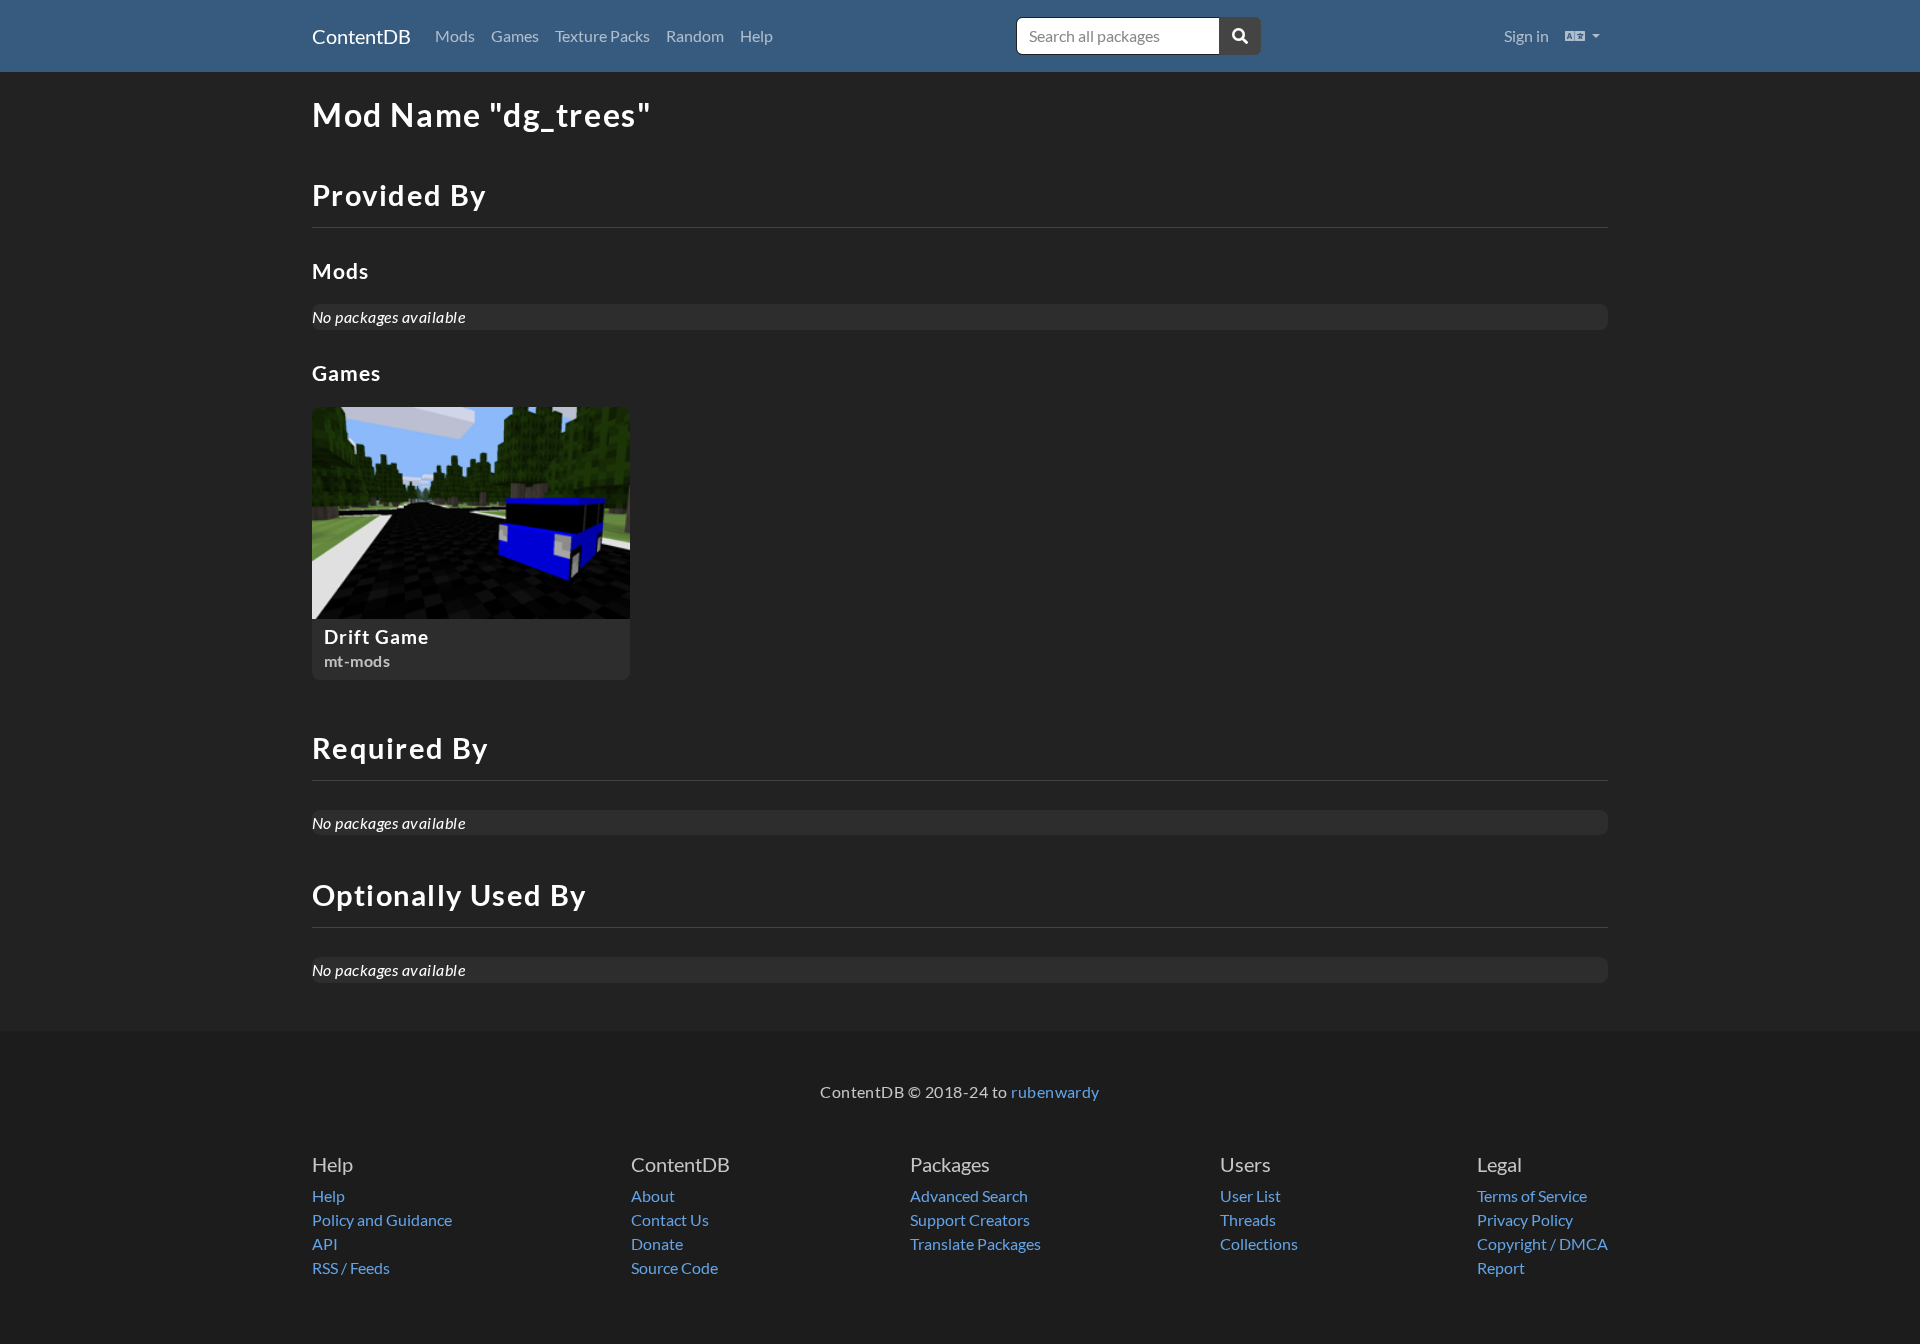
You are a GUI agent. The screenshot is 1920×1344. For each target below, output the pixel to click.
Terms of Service (1532, 1195)
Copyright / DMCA (1542, 1243)
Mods (455, 35)
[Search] (1240, 36)
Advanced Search (969, 1195)
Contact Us (670, 1219)
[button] (1582, 36)
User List (1250, 1195)
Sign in (1526, 35)
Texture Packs (602, 35)
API (325, 1243)
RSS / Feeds (351, 1267)
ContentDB (361, 36)
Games (515, 35)
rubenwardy (1055, 1091)
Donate (657, 1243)
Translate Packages (975, 1243)
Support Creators (970, 1219)
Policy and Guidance (382, 1219)
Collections (1259, 1243)
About (653, 1195)
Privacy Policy (1525, 1219)
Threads (1248, 1219)
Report (1501, 1267)
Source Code (674, 1267)
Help (756, 35)
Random (695, 35)
